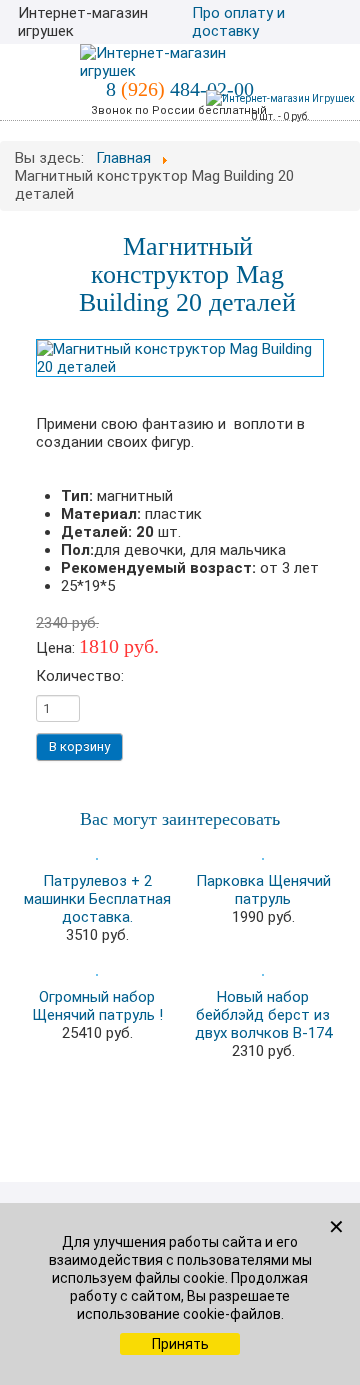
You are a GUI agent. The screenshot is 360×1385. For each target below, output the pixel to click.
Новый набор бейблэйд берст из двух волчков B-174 (263, 1015)
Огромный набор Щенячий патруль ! (97, 1006)
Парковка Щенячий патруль (263, 890)
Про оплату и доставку (238, 22)
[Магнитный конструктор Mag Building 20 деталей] (180, 357)
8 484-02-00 (180, 89)
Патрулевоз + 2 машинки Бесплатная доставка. (97, 899)
